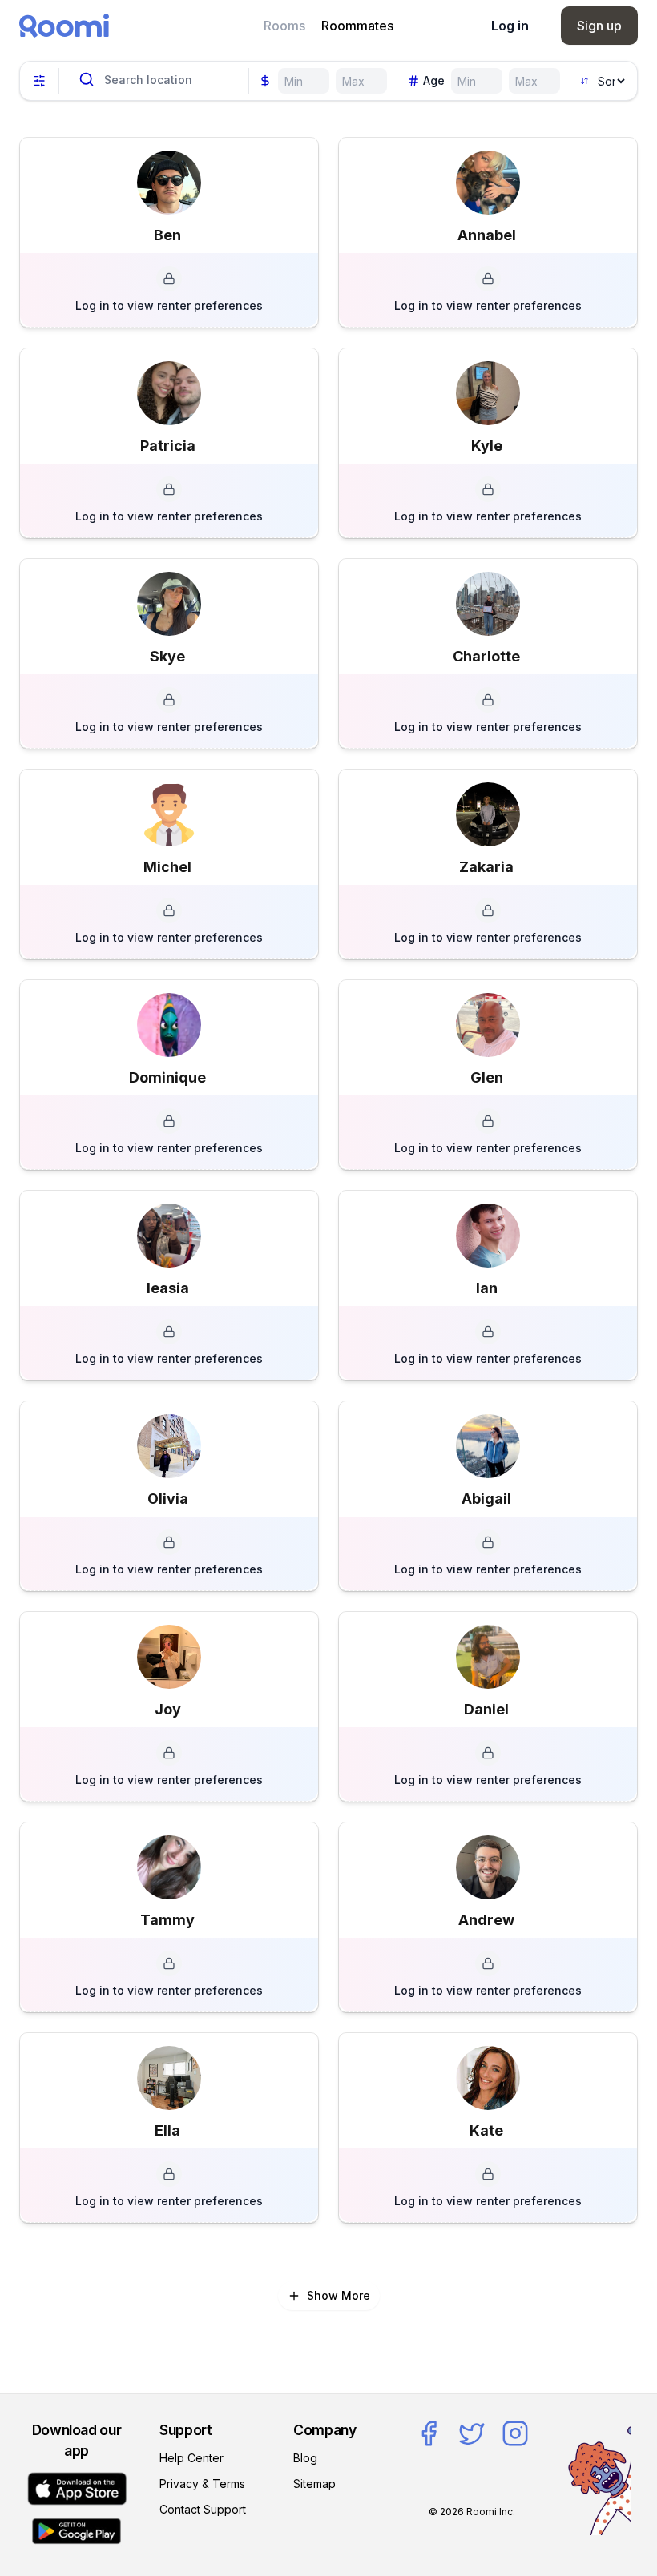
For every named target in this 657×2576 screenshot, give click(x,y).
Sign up (599, 26)
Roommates (357, 26)
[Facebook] (429, 2433)
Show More (339, 2295)
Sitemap (314, 2484)
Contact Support (203, 2509)
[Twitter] (472, 2433)
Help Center (191, 2458)
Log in (510, 26)
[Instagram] (515, 2433)
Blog (305, 2458)
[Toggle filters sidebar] (39, 81)
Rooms (284, 26)
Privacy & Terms (202, 2484)
